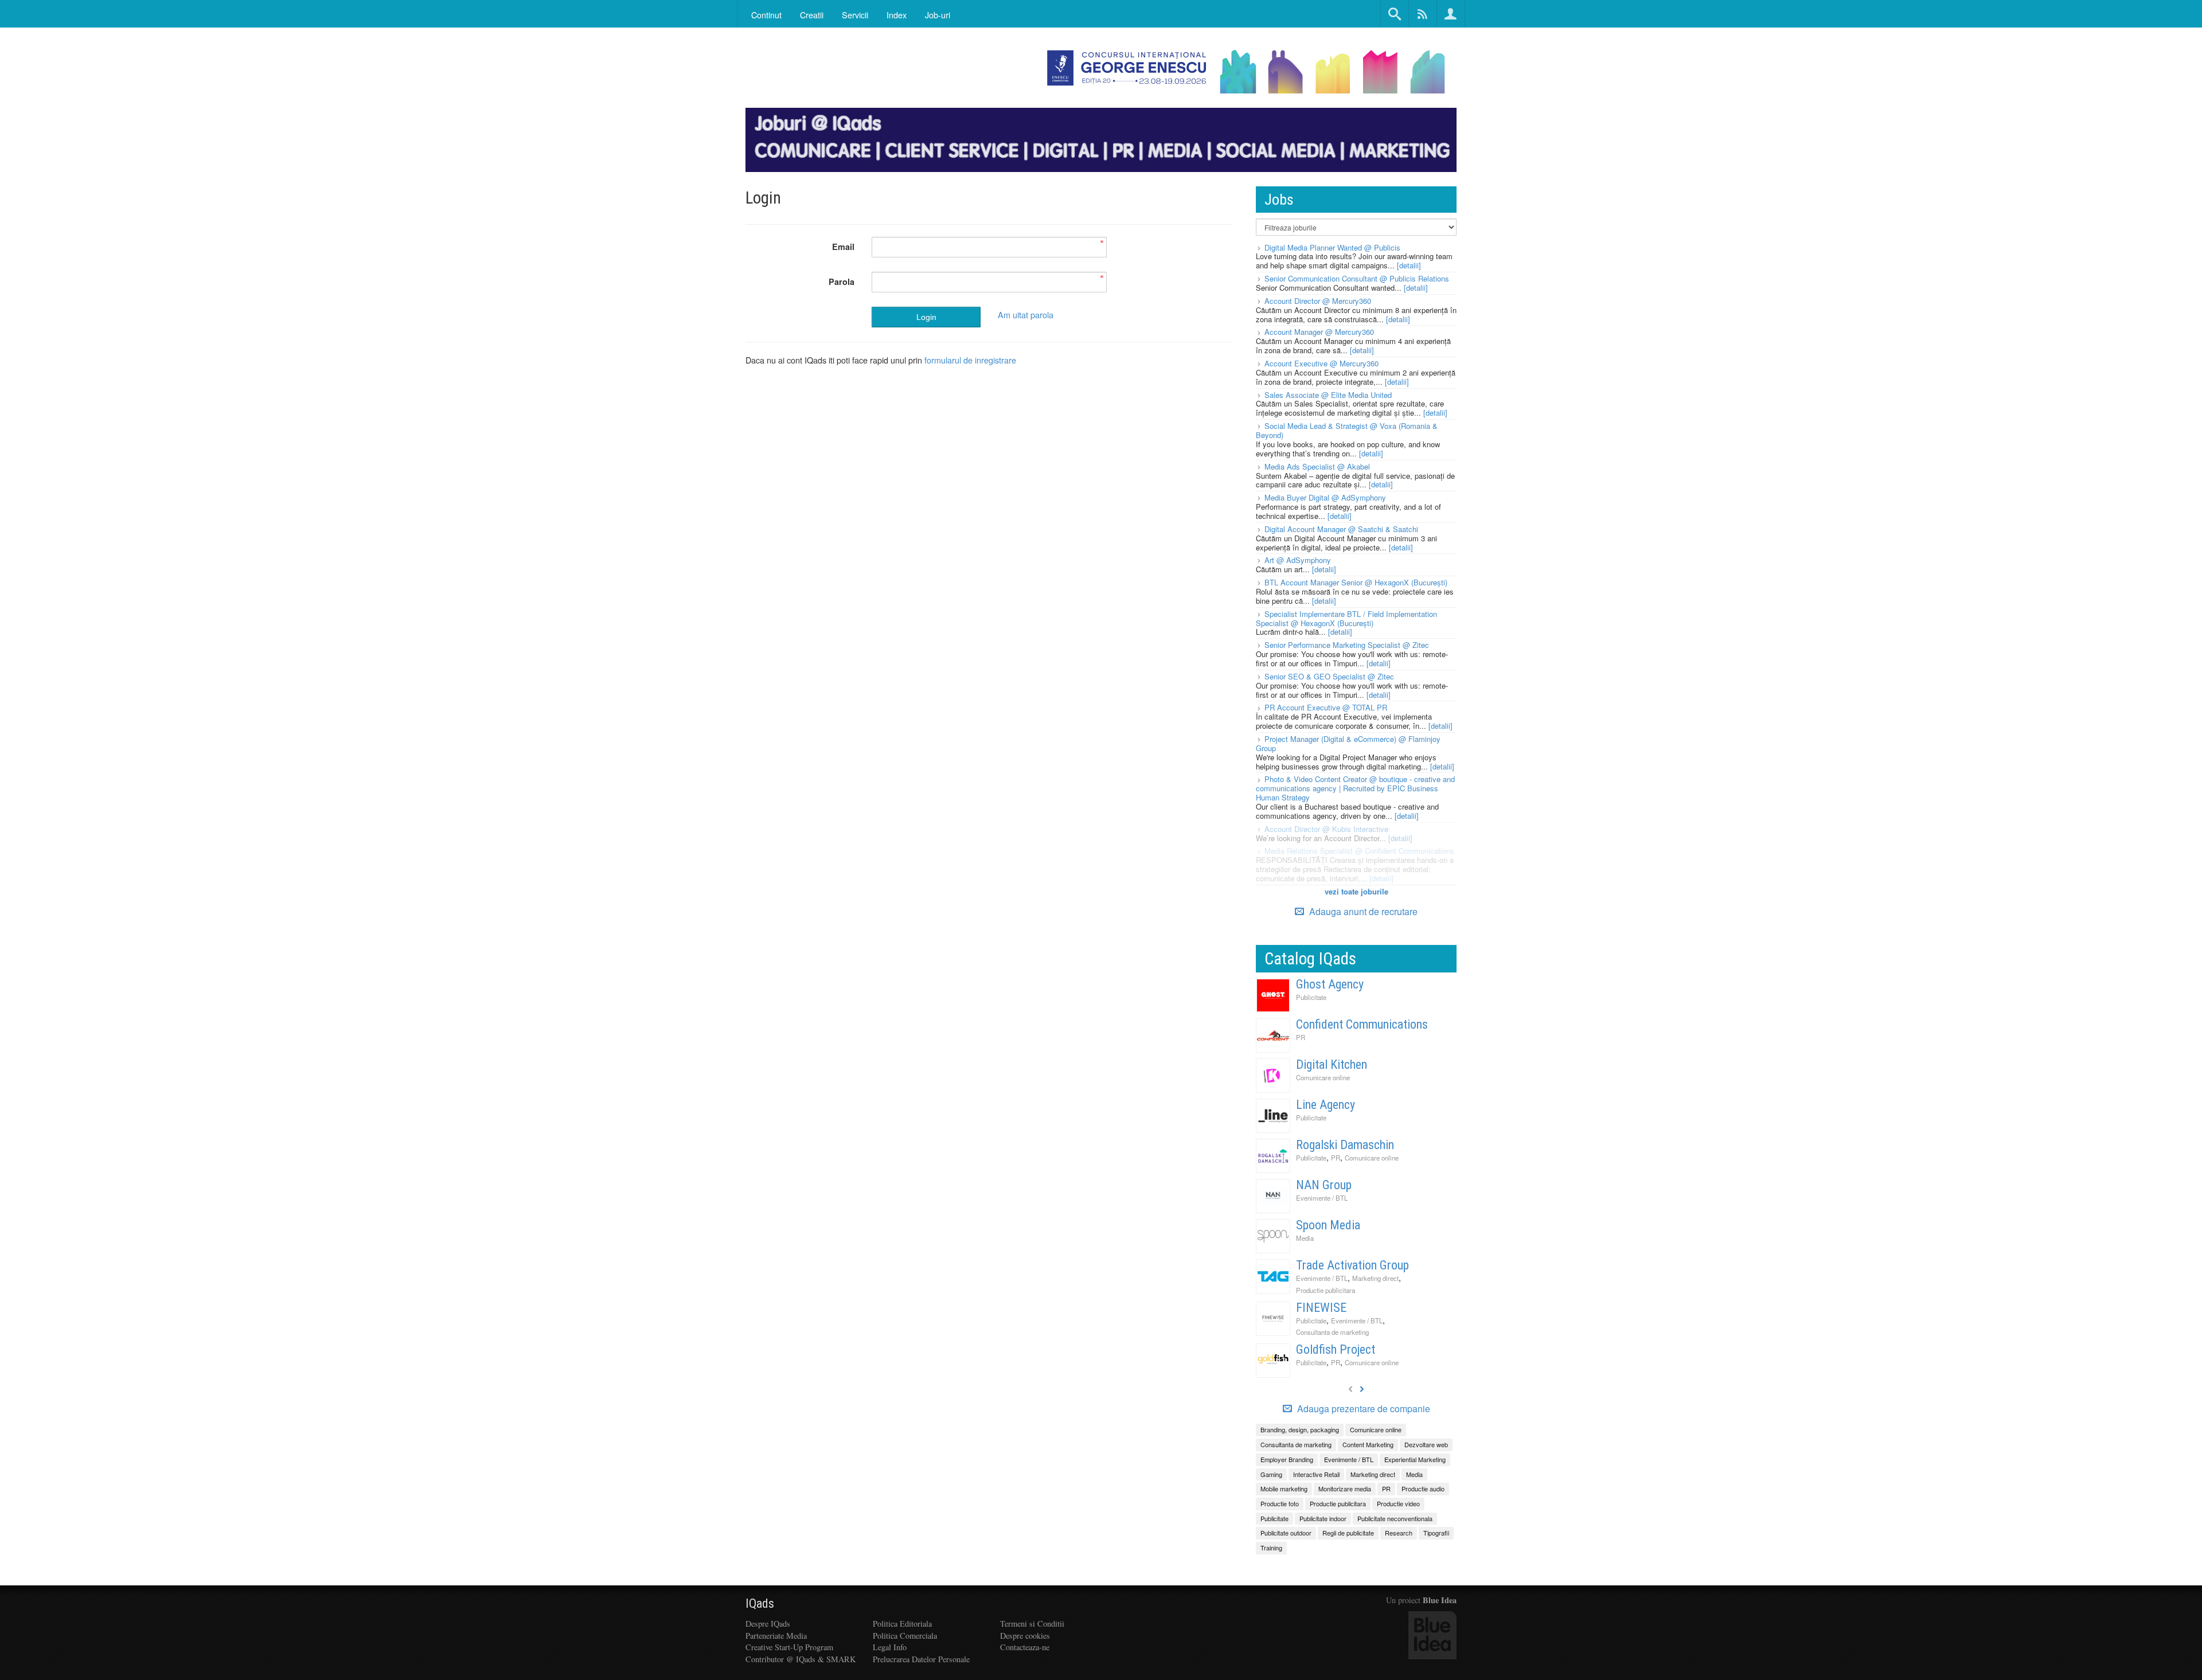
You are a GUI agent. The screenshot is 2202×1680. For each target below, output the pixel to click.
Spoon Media (1328, 1225)
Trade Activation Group (1352, 1265)
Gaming (1271, 1474)
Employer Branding (1287, 1459)
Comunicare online (1323, 1077)
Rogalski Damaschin (1345, 1145)
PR (1301, 1037)
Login (926, 317)
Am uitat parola (1026, 314)
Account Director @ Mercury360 (1318, 301)
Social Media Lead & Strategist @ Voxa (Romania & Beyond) (1347, 430)
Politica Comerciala (905, 1636)
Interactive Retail (1316, 1474)
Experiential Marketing (1415, 1459)
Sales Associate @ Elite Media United (1328, 395)
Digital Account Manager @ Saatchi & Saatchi (1341, 529)
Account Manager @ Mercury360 (1319, 332)
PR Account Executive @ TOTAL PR (1326, 707)
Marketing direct (1375, 1278)
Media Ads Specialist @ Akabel (1317, 466)
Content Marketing (1368, 1444)
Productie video (1398, 1503)
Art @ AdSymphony (1298, 560)
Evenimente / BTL (1322, 1198)
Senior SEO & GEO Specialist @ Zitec (1329, 676)
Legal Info (890, 1647)
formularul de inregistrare (970, 360)
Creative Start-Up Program (789, 1647)
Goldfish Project (1336, 1349)
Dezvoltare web (1426, 1444)
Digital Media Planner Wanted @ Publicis (1332, 247)
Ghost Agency (1330, 984)
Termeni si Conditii (1032, 1624)
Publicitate (1311, 997)
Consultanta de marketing (1332, 1332)
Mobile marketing (1284, 1488)
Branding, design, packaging (1300, 1429)
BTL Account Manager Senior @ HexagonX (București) (1356, 582)
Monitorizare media (1345, 1488)
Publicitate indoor (1323, 1518)
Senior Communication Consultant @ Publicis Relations (1357, 278)
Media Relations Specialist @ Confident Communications (1359, 851)
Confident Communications (1362, 1024)
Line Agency (1326, 1105)
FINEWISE (1321, 1308)
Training (1271, 1548)
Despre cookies (1025, 1636)
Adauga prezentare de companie (1362, 1409)
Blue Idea (1440, 1600)
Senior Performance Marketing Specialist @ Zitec (1347, 645)
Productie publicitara (1326, 1290)
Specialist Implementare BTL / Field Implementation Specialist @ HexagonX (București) (1346, 618)
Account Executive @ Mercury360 (1321, 363)
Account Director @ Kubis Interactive (1326, 829)
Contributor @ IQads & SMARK (801, 1659)
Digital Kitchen (1332, 1064)
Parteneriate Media (776, 1636)
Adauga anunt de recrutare (1362, 911)
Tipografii (1436, 1533)
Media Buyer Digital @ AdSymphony (1325, 497)
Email (843, 247)
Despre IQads (768, 1624)
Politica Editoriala (902, 1624)
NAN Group (1324, 1185)
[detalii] (1409, 265)
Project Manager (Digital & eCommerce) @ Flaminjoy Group (1348, 743)
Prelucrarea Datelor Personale (921, 1659)
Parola (842, 282)
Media (1305, 1238)
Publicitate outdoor (1286, 1533)
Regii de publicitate (1348, 1533)
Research (1399, 1533)
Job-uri (938, 15)
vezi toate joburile (1356, 891)
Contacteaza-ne (1025, 1647)
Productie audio (1423, 1488)
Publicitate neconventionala (1395, 1518)
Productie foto (1280, 1503)
